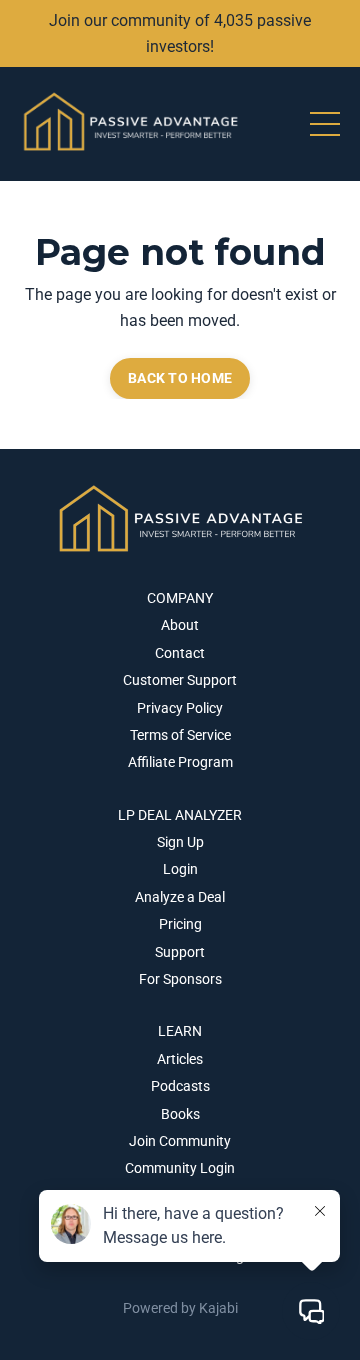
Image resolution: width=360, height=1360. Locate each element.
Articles (180, 1059)
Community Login (180, 1168)
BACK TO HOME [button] (180, 378)
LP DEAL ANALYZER (180, 815)
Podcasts (180, 1086)
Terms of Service (180, 735)
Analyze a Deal (180, 897)
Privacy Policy (180, 708)
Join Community (180, 1141)
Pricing (180, 924)
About (180, 625)
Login (180, 869)
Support (180, 952)
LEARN (180, 1031)
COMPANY (180, 598)
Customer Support (180, 680)
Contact (180, 653)
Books (180, 1114)
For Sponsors (180, 979)
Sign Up (180, 842)
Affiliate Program (180, 762)
